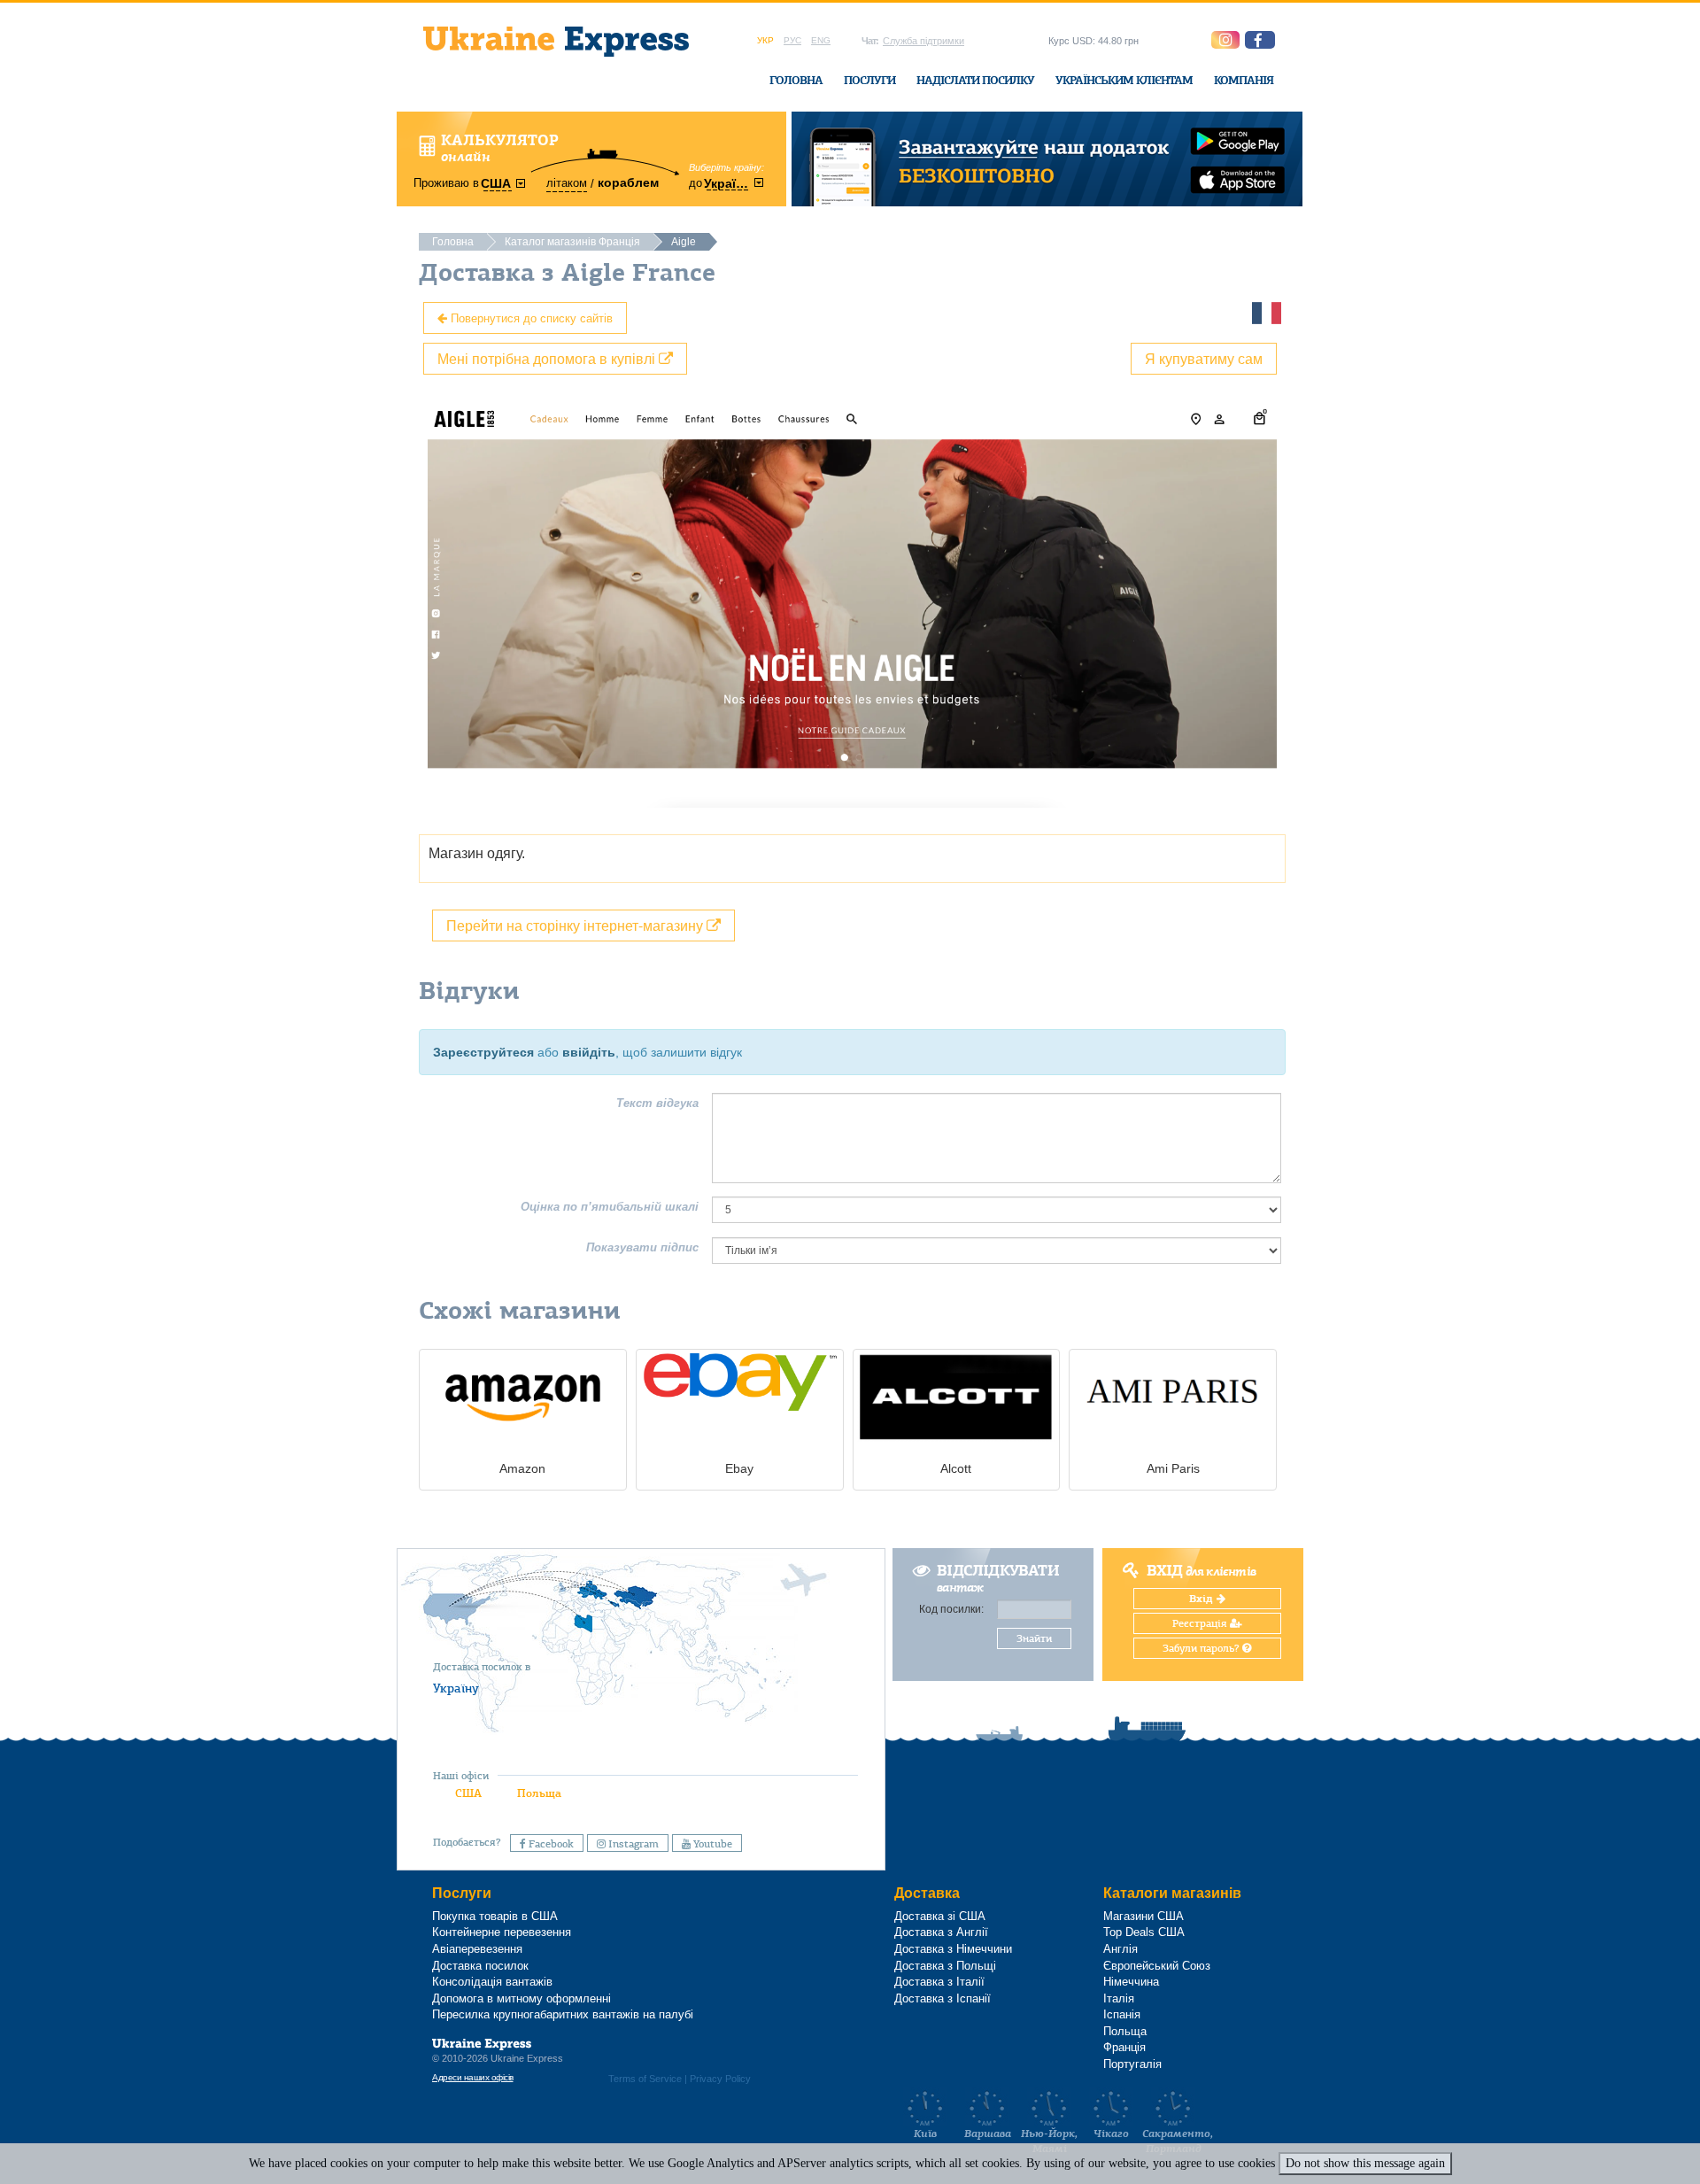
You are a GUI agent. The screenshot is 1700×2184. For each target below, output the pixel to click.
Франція (1124, 2047)
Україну (456, 1688)
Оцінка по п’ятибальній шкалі (610, 1207)
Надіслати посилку (975, 80)
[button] (1260, 40)
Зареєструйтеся (483, 1052)
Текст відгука (657, 1103)
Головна (796, 80)
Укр (765, 40)
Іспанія (1122, 2014)
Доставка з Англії (941, 1932)
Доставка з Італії (939, 1982)
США (468, 1793)
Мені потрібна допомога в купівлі (548, 358)
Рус (792, 40)
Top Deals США (1144, 1932)
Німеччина (1131, 1982)
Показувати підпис (642, 1247)
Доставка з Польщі (945, 1966)
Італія (1119, 1998)
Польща (539, 1793)
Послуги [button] (869, 80)
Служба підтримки (923, 41)
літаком (567, 183)
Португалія (1132, 2064)
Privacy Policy (720, 2079)
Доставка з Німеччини (953, 1949)
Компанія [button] (1244, 80)
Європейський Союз (1157, 1966)
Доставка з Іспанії (943, 1998)
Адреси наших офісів (473, 2077)
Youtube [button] (711, 1844)
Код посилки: (951, 1609)
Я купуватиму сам (1204, 358)
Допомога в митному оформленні (522, 1998)
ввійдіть (589, 1052)
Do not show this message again (1365, 2163)
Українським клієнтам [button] (1124, 80)
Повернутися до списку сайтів (530, 318)
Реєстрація (1201, 1623)
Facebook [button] (550, 1844)
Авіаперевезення (477, 1949)
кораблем (628, 182)
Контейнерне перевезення (502, 1932)
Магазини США (1144, 1916)
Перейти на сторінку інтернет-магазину (576, 925)
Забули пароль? (1202, 1648)
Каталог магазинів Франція (572, 242)
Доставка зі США (940, 1916)
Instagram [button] (632, 1844)
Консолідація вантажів (492, 1982)
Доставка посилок (480, 1966)
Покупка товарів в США (495, 1916)
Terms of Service (645, 2079)
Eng (821, 40)
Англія (1120, 1949)
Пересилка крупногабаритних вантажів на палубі (563, 2014)
